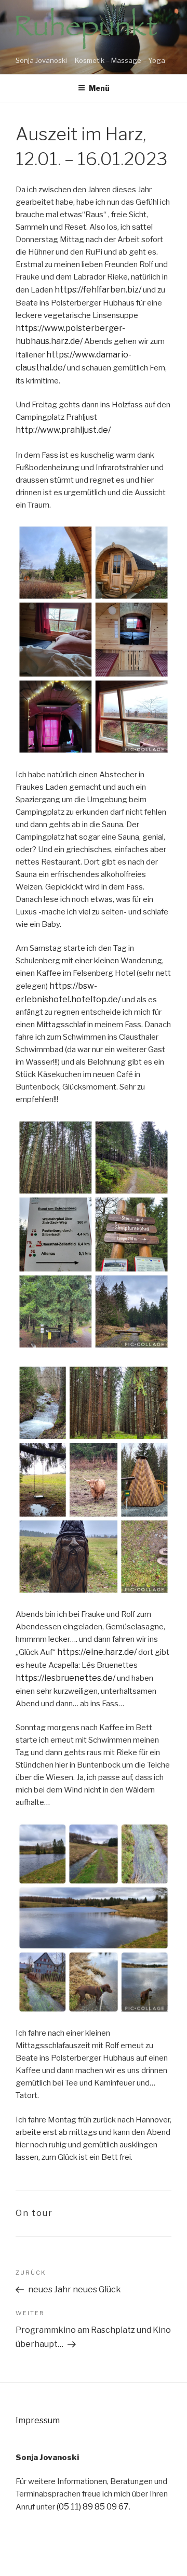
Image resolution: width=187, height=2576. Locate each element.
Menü (99, 88)
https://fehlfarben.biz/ (98, 290)
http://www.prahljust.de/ (63, 430)
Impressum (38, 2420)
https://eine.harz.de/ (97, 1652)
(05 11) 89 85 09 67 (93, 2507)
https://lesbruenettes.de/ (65, 1678)
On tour (34, 2213)
